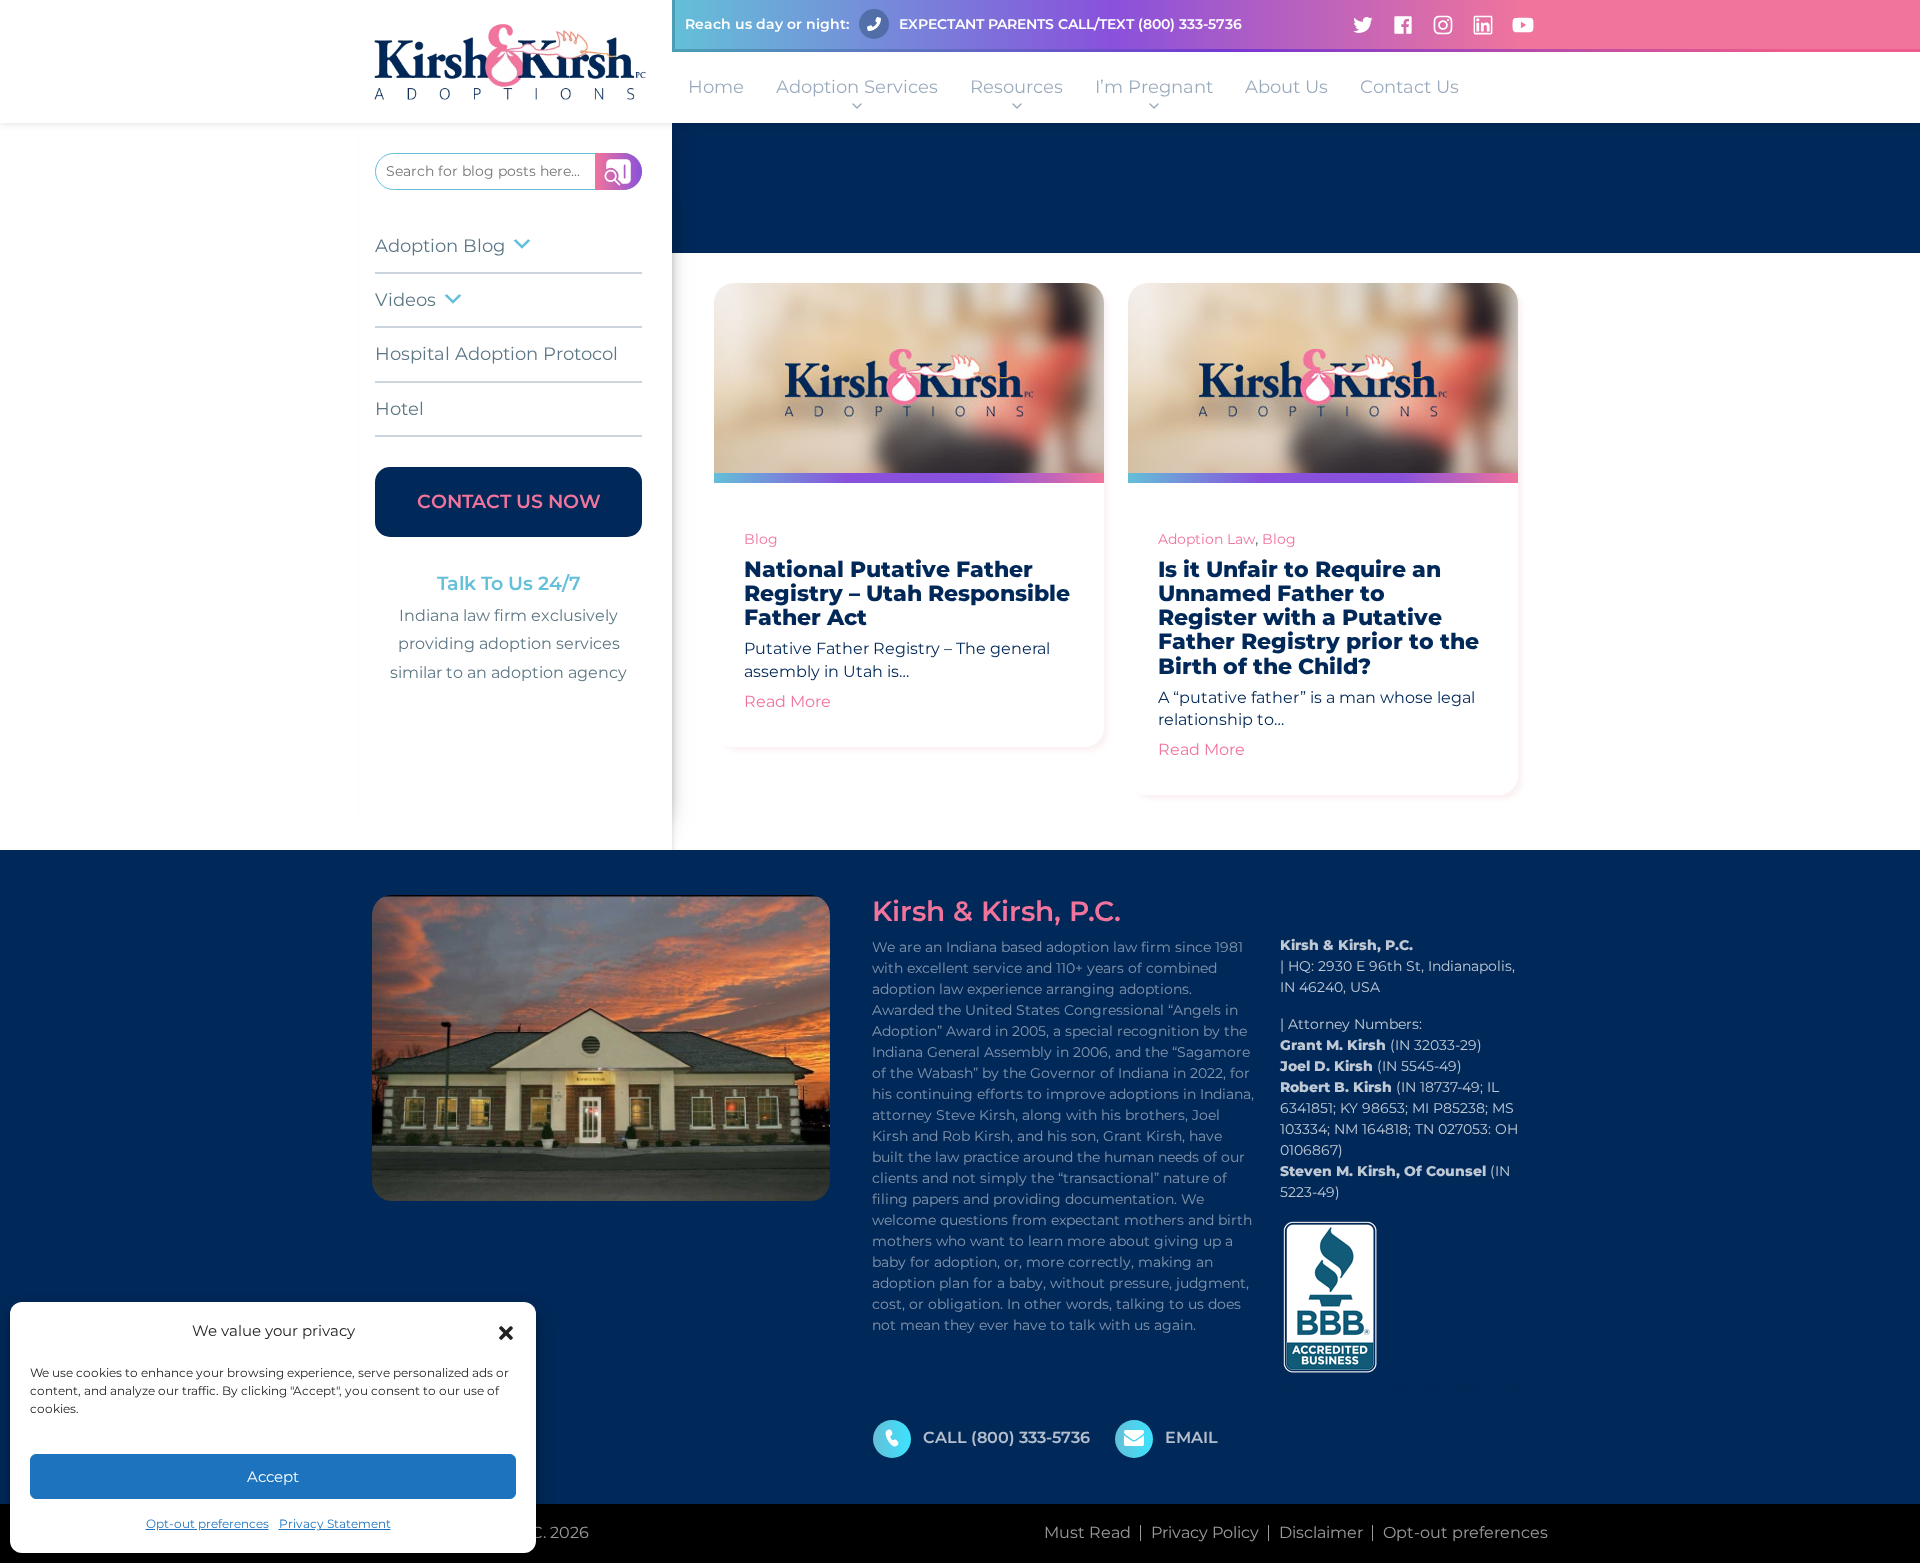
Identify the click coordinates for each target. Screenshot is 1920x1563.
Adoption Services (857, 87)
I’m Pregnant (1154, 87)
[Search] (618, 171)
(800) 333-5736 (1190, 24)
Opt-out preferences (207, 1523)
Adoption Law (1206, 539)
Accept (273, 1476)
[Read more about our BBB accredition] (1330, 1295)
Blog (761, 539)
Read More (787, 701)
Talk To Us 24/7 (509, 583)
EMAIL (1191, 1437)
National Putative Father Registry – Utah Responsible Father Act (907, 593)
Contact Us (1409, 87)
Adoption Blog (440, 246)
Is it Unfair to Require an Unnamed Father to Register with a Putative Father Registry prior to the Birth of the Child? (1318, 618)
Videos (405, 300)
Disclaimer (1321, 1532)
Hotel (399, 409)
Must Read (1087, 1532)
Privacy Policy (1205, 1532)
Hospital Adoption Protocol (496, 354)
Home (716, 87)
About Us (1286, 87)
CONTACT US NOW (509, 501)
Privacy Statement (335, 1523)
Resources (1016, 87)
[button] (506, 1331)
